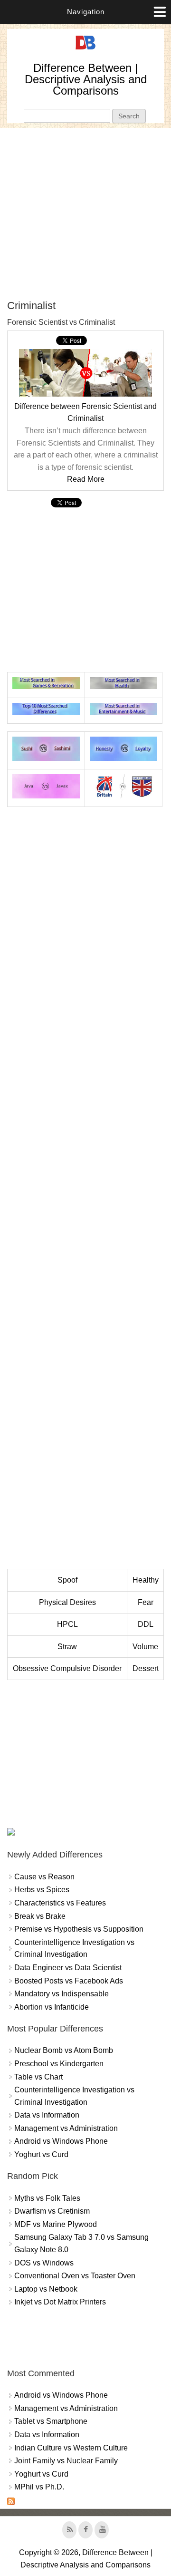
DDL (146, 1624)
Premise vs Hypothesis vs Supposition (79, 1929)
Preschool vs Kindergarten (59, 2064)
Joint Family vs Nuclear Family (66, 2461)
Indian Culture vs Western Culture (71, 2448)
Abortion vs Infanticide (52, 2007)
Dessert (146, 1668)
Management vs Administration (66, 2128)
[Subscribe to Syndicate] (11, 2503)
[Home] (85, 50)
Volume (145, 1647)
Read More (86, 479)
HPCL (67, 1624)
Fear (146, 1602)
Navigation (86, 12)
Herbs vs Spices (42, 1890)
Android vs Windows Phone (61, 2141)
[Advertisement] (85, 214)
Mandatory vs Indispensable (62, 1994)
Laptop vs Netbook (46, 2289)
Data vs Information (47, 2115)
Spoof (67, 1580)
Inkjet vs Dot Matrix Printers (60, 2302)
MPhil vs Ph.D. (39, 2487)
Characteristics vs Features (60, 1903)
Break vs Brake (40, 1916)
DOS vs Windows (44, 2263)
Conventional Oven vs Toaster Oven (75, 2276)
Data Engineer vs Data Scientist (68, 1968)
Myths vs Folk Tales (47, 2198)
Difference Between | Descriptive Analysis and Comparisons (86, 79)
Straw (67, 1647)
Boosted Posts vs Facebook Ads (69, 1981)
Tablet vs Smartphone (51, 2421)
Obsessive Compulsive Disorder (67, 1668)
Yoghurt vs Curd (41, 2154)
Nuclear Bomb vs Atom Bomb (64, 2050)
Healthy (146, 1580)
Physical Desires (67, 1602)
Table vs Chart (38, 2077)
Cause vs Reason (44, 1877)
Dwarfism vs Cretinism (52, 2211)
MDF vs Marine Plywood (56, 2224)
